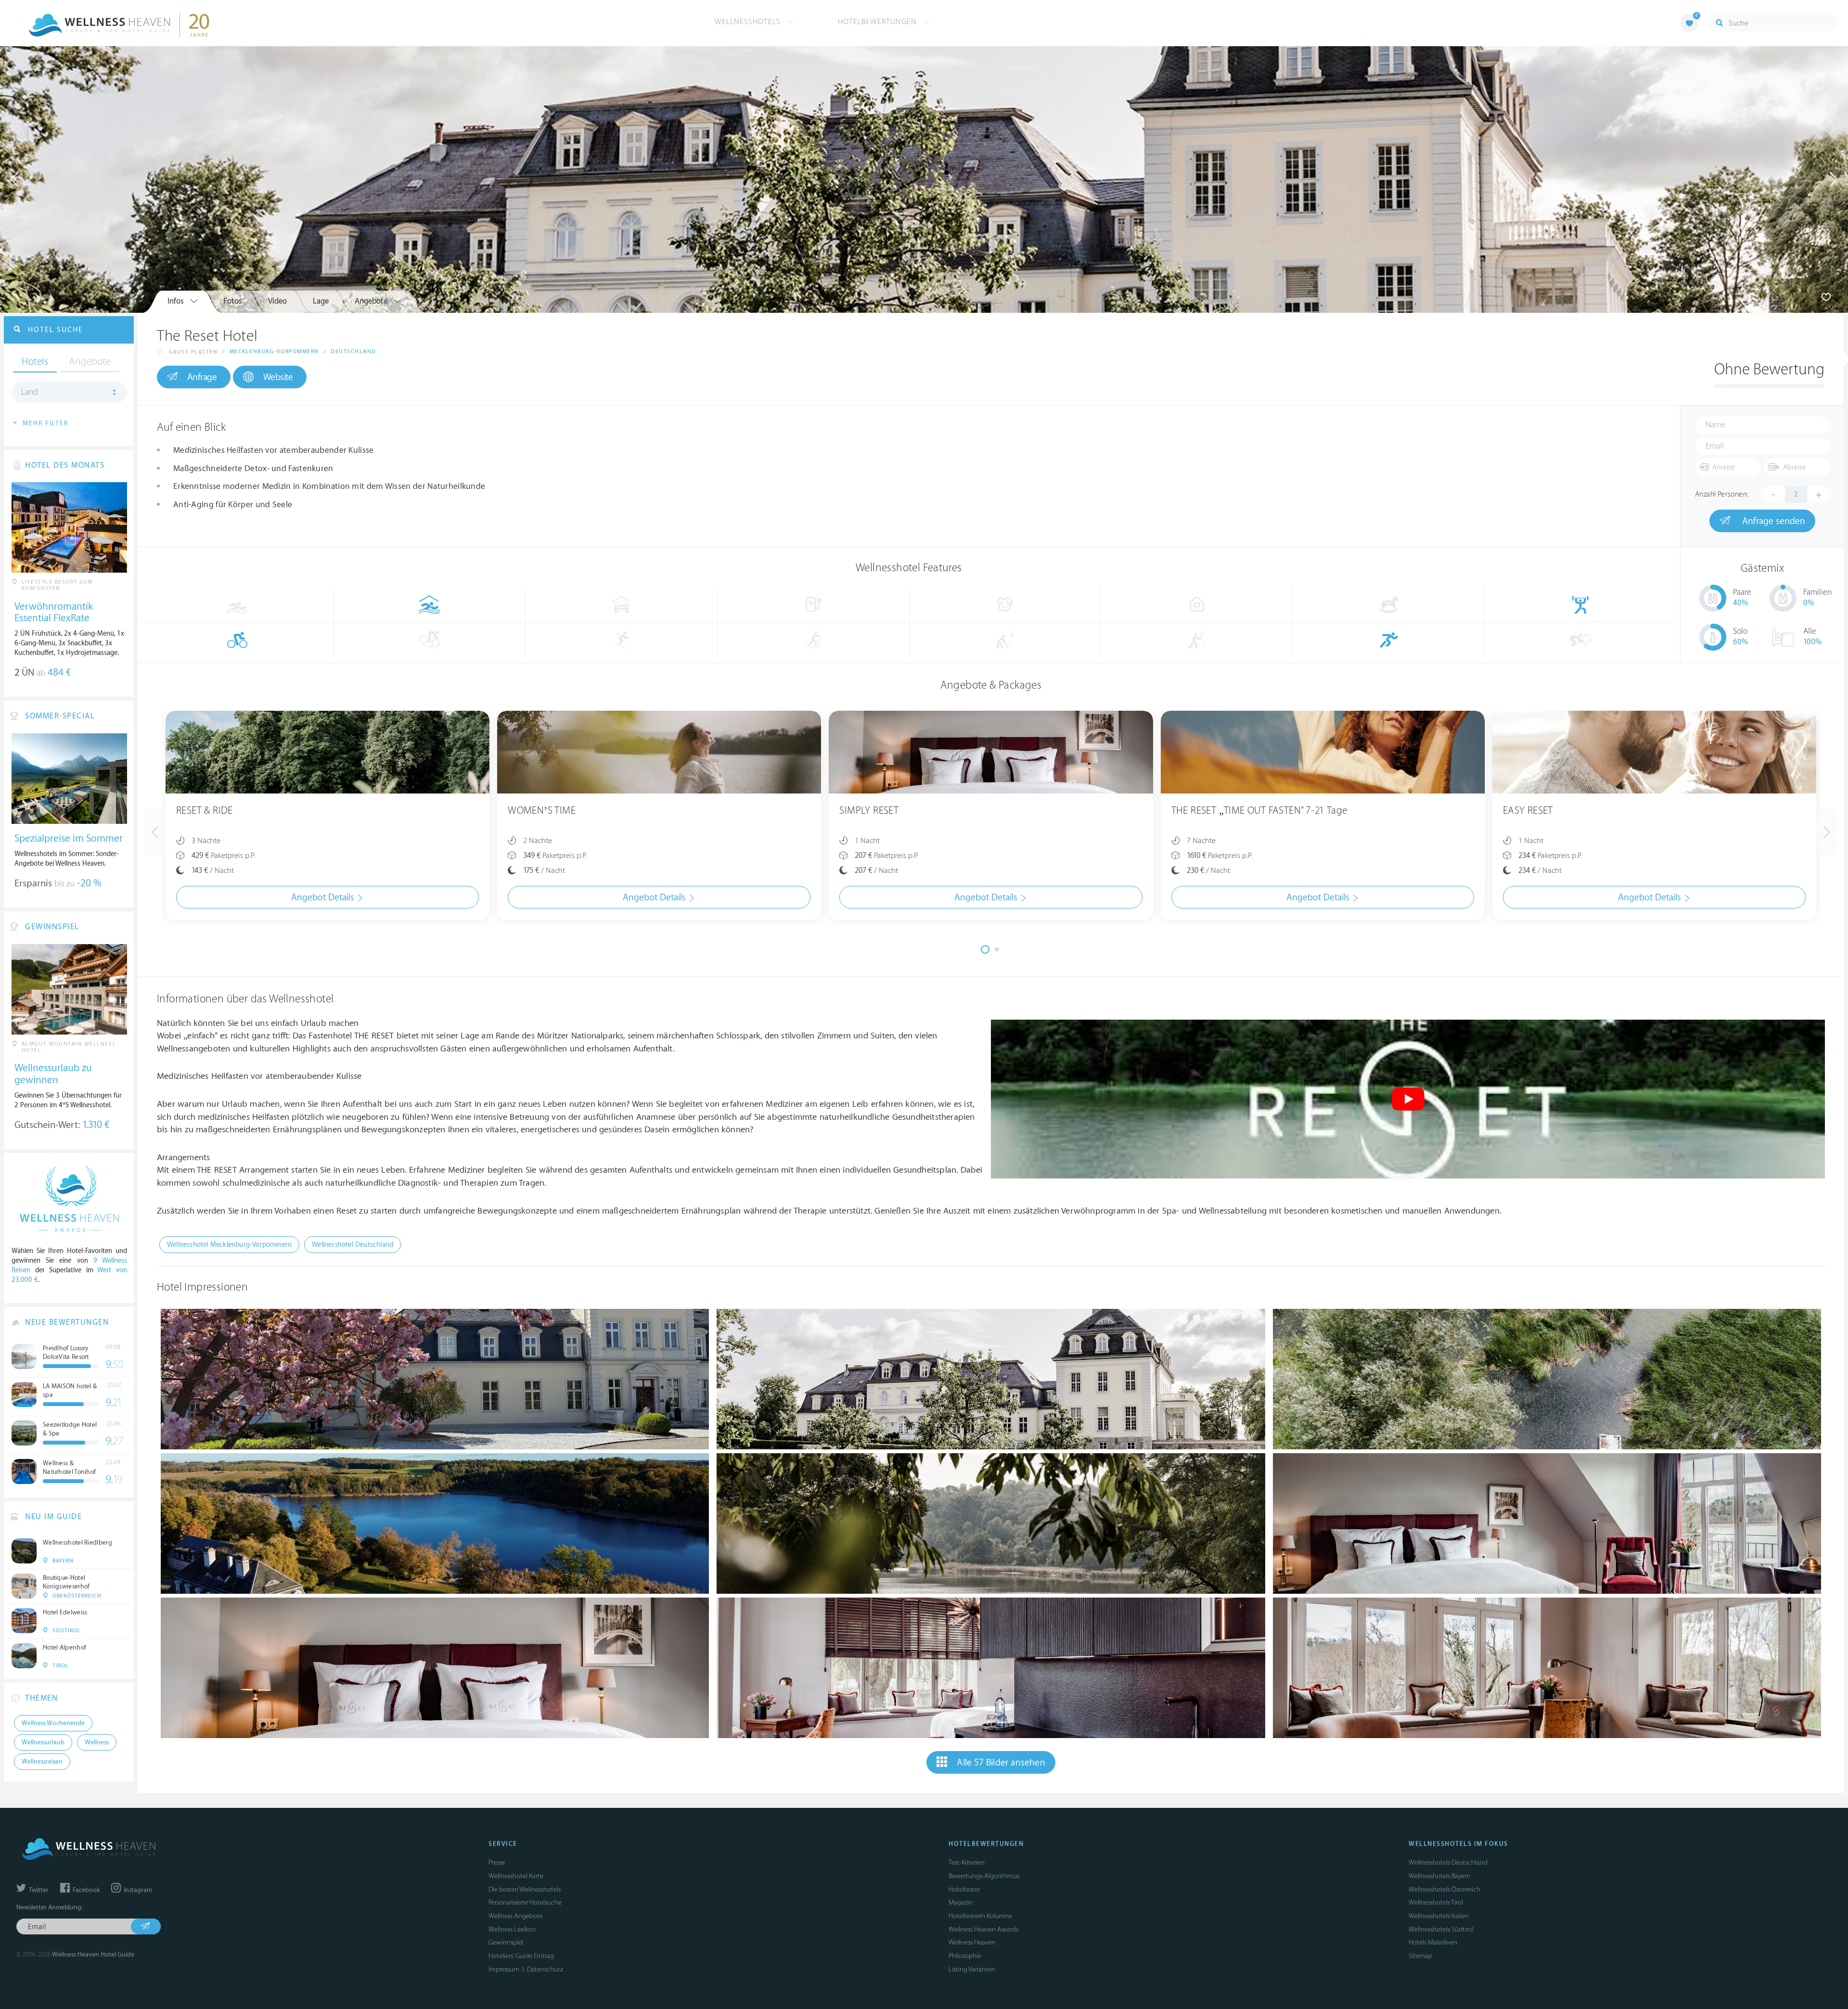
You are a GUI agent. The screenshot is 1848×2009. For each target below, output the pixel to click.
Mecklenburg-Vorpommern (274, 352)
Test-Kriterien (967, 1862)
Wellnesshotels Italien (1439, 1916)
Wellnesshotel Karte (516, 1876)
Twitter (38, 1890)
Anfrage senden (1772, 521)
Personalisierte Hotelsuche (525, 1902)
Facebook (85, 1890)
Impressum (504, 1969)
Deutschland (353, 352)
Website (278, 377)
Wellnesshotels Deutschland (1448, 1862)
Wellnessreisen (42, 1762)
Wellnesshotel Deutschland (353, 1245)
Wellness (97, 1742)
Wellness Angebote (516, 1916)
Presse (497, 1862)
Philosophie (965, 1956)
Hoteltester (964, 1889)
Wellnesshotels (749, 22)
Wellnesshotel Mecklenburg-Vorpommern (229, 1245)
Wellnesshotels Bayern (1439, 1876)
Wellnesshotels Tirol (1436, 1902)
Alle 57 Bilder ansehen (1001, 1763)
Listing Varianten (972, 1969)
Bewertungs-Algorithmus (984, 1876)
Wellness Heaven (972, 1942)
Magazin (961, 1902)
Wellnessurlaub (43, 1742)
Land (30, 392)
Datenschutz (545, 1969)
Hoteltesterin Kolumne (980, 1916)
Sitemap (1420, 1956)
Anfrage (202, 377)
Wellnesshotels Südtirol (1441, 1929)
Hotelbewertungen (879, 22)
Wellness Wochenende (53, 1723)
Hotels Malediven (1433, 1942)
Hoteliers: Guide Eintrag (521, 1956)
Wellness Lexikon (512, 1929)
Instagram (137, 1890)
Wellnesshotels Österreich (1444, 1889)
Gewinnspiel (506, 1942)
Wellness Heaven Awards (983, 1929)
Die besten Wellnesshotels (525, 1889)
